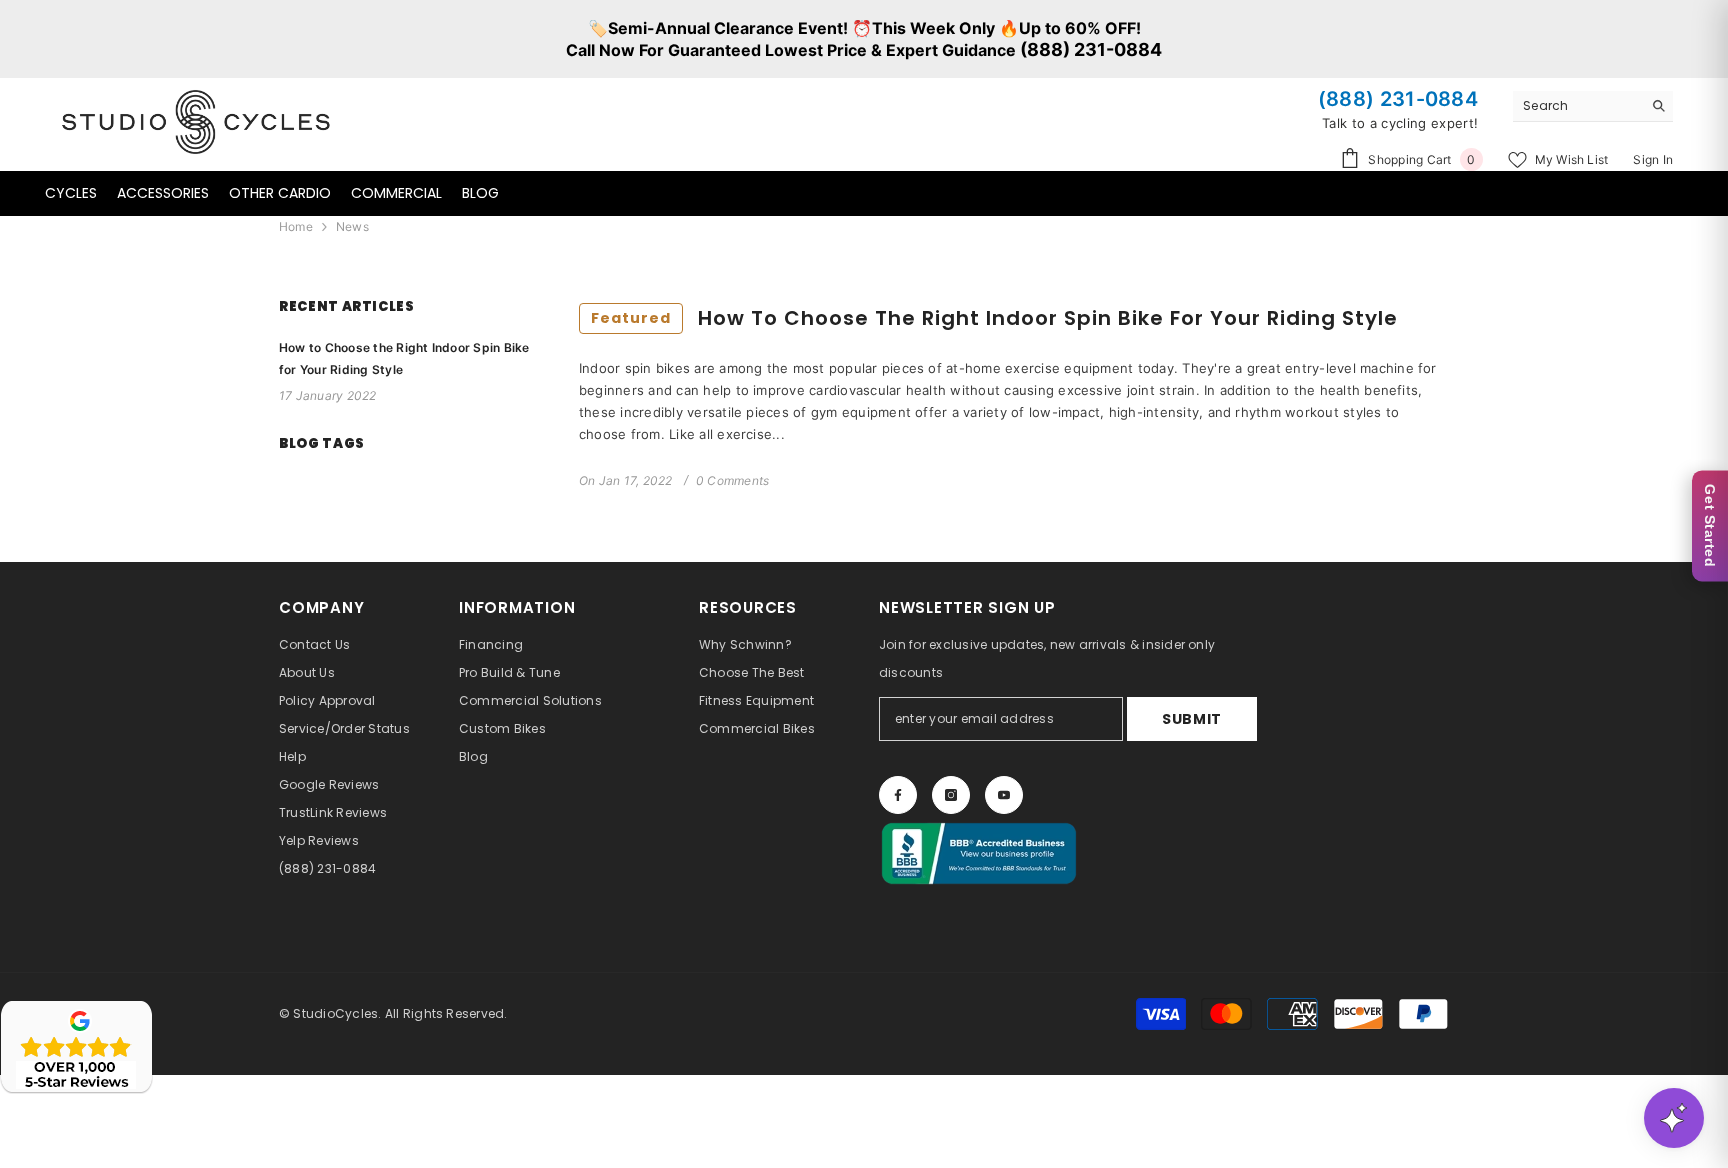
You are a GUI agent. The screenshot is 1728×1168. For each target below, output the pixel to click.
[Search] (1593, 106)
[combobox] (1577, 106)
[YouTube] (1004, 795)
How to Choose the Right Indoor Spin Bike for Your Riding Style (994, 318)
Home (296, 226)
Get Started (1710, 525)
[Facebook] (898, 795)
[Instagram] (951, 795)
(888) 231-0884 (1091, 49)
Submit (1192, 719)
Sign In (1653, 159)
